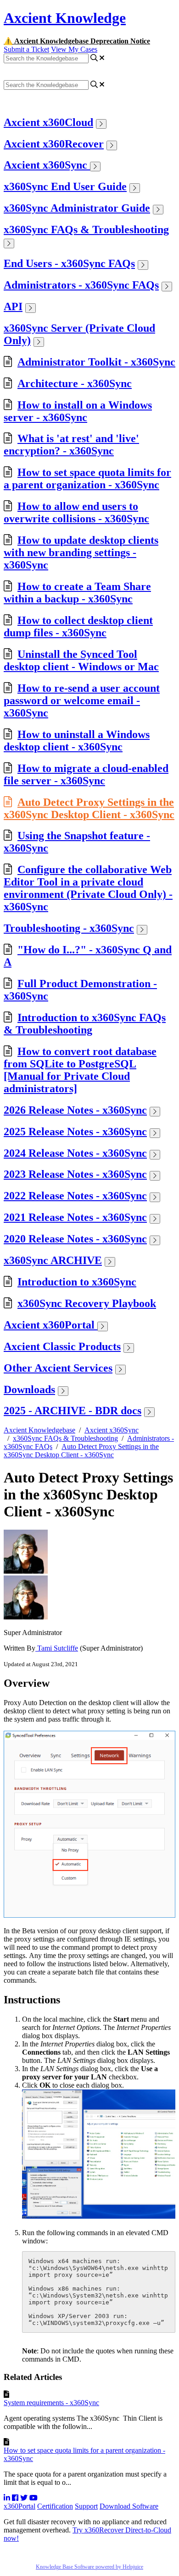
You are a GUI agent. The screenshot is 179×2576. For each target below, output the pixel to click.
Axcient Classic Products (62, 1346)
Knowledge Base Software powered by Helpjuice (89, 2567)
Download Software (129, 2506)
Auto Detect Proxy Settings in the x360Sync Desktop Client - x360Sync (89, 808)
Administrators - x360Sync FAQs (81, 285)
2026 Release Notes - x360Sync (75, 1110)
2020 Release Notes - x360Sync (75, 1239)
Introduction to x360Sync (77, 1282)
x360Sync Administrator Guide (77, 208)
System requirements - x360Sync (51, 2403)
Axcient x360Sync (47, 165)
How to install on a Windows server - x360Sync (78, 411)
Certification (55, 2506)
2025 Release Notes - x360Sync (75, 1132)
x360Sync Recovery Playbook (87, 1303)
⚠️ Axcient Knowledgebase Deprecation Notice (77, 41)
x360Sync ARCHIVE (53, 1260)
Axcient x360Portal (50, 1325)
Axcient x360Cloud (48, 122)
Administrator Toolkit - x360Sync (96, 362)
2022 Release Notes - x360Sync (75, 1196)
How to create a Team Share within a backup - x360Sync (77, 593)
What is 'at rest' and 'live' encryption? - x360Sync (71, 445)
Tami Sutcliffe (57, 1648)
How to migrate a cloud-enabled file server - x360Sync (86, 774)
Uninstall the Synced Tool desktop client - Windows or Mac (81, 660)
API (13, 306)
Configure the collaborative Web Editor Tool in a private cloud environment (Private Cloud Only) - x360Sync (88, 888)
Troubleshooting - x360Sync (69, 928)
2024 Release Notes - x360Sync (75, 1153)
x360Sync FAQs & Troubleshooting (86, 230)
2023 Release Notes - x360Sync (75, 1174)
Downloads (29, 1389)
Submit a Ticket (26, 49)
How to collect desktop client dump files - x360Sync (78, 626)
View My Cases (74, 49)
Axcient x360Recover (54, 144)
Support (86, 2506)
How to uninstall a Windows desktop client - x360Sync (77, 741)
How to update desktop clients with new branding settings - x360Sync (81, 552)
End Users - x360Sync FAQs (69, 263)
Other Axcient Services (58, 1368)
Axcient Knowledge (65, 18)
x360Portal (20, 2506)
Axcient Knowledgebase (39, 1430)
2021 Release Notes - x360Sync (75, 1217)
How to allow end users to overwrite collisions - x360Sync (76, 512)
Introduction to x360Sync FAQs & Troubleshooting (85, 1024)
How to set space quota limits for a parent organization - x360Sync (87, 479)
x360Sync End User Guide (65, 186)
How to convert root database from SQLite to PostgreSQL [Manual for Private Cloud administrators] (80, 1070)
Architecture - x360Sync (75, 383)
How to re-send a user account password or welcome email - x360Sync (82, 700)
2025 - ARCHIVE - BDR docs (73, 1411)
